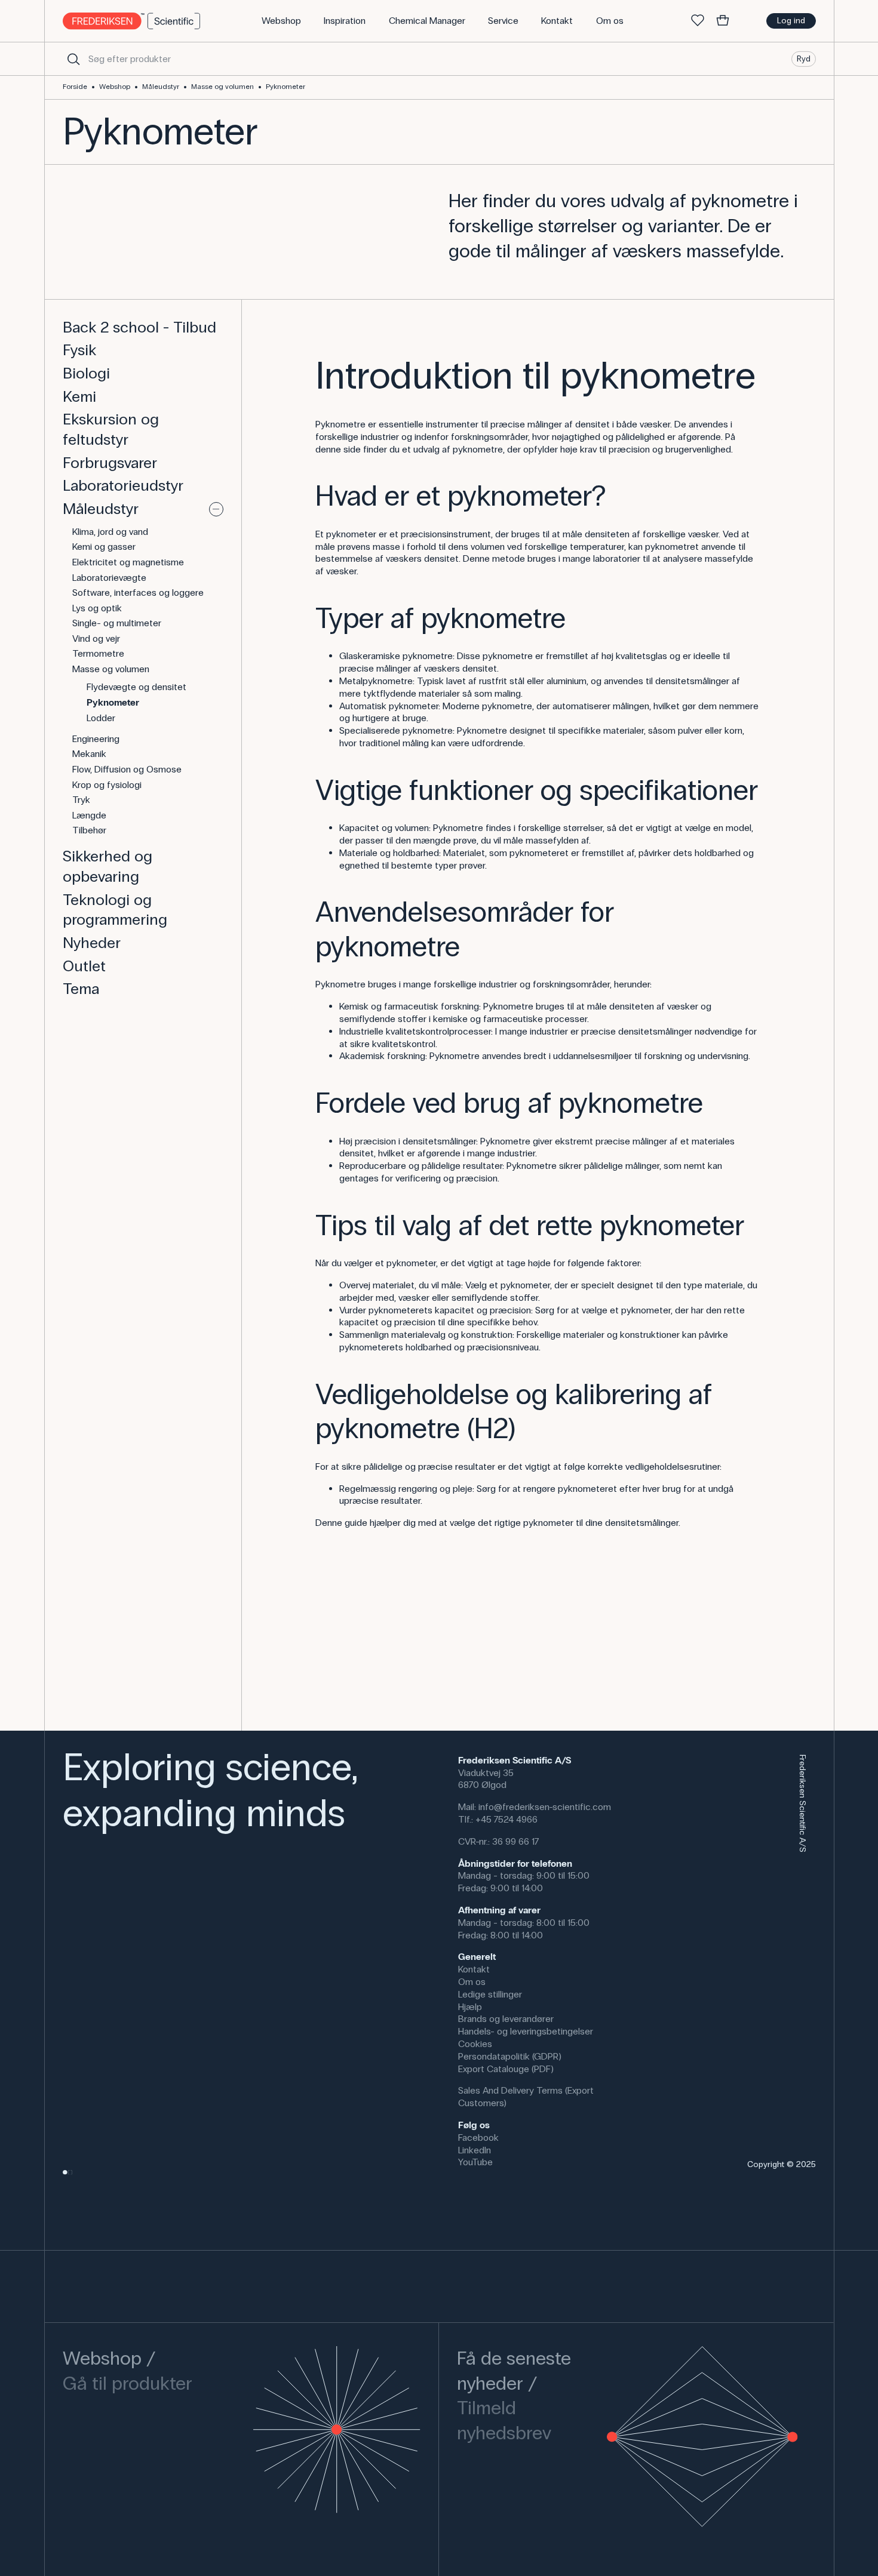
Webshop (115, 87)
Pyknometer (285, 87)
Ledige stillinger (490, 1994)
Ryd (804, 58)
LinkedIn (475, 2150)
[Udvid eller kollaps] (216, 509)
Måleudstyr (161, 87)
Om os (472, 1982)
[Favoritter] (698, 21)
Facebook (478, 2138)
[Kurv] (723, 21)
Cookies (475, 2044)
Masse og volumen (222, 87)
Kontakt (474, 1969)
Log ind (791, 21)
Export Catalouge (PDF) (506, 2069)
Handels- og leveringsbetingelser (526, 2031)
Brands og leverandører (506, 2019)
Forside (75, 87)
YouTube (475, 2162)
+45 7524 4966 (506, 1819)
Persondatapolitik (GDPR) (510, 2056)
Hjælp (470, 2007)
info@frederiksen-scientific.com (545, 1807)
